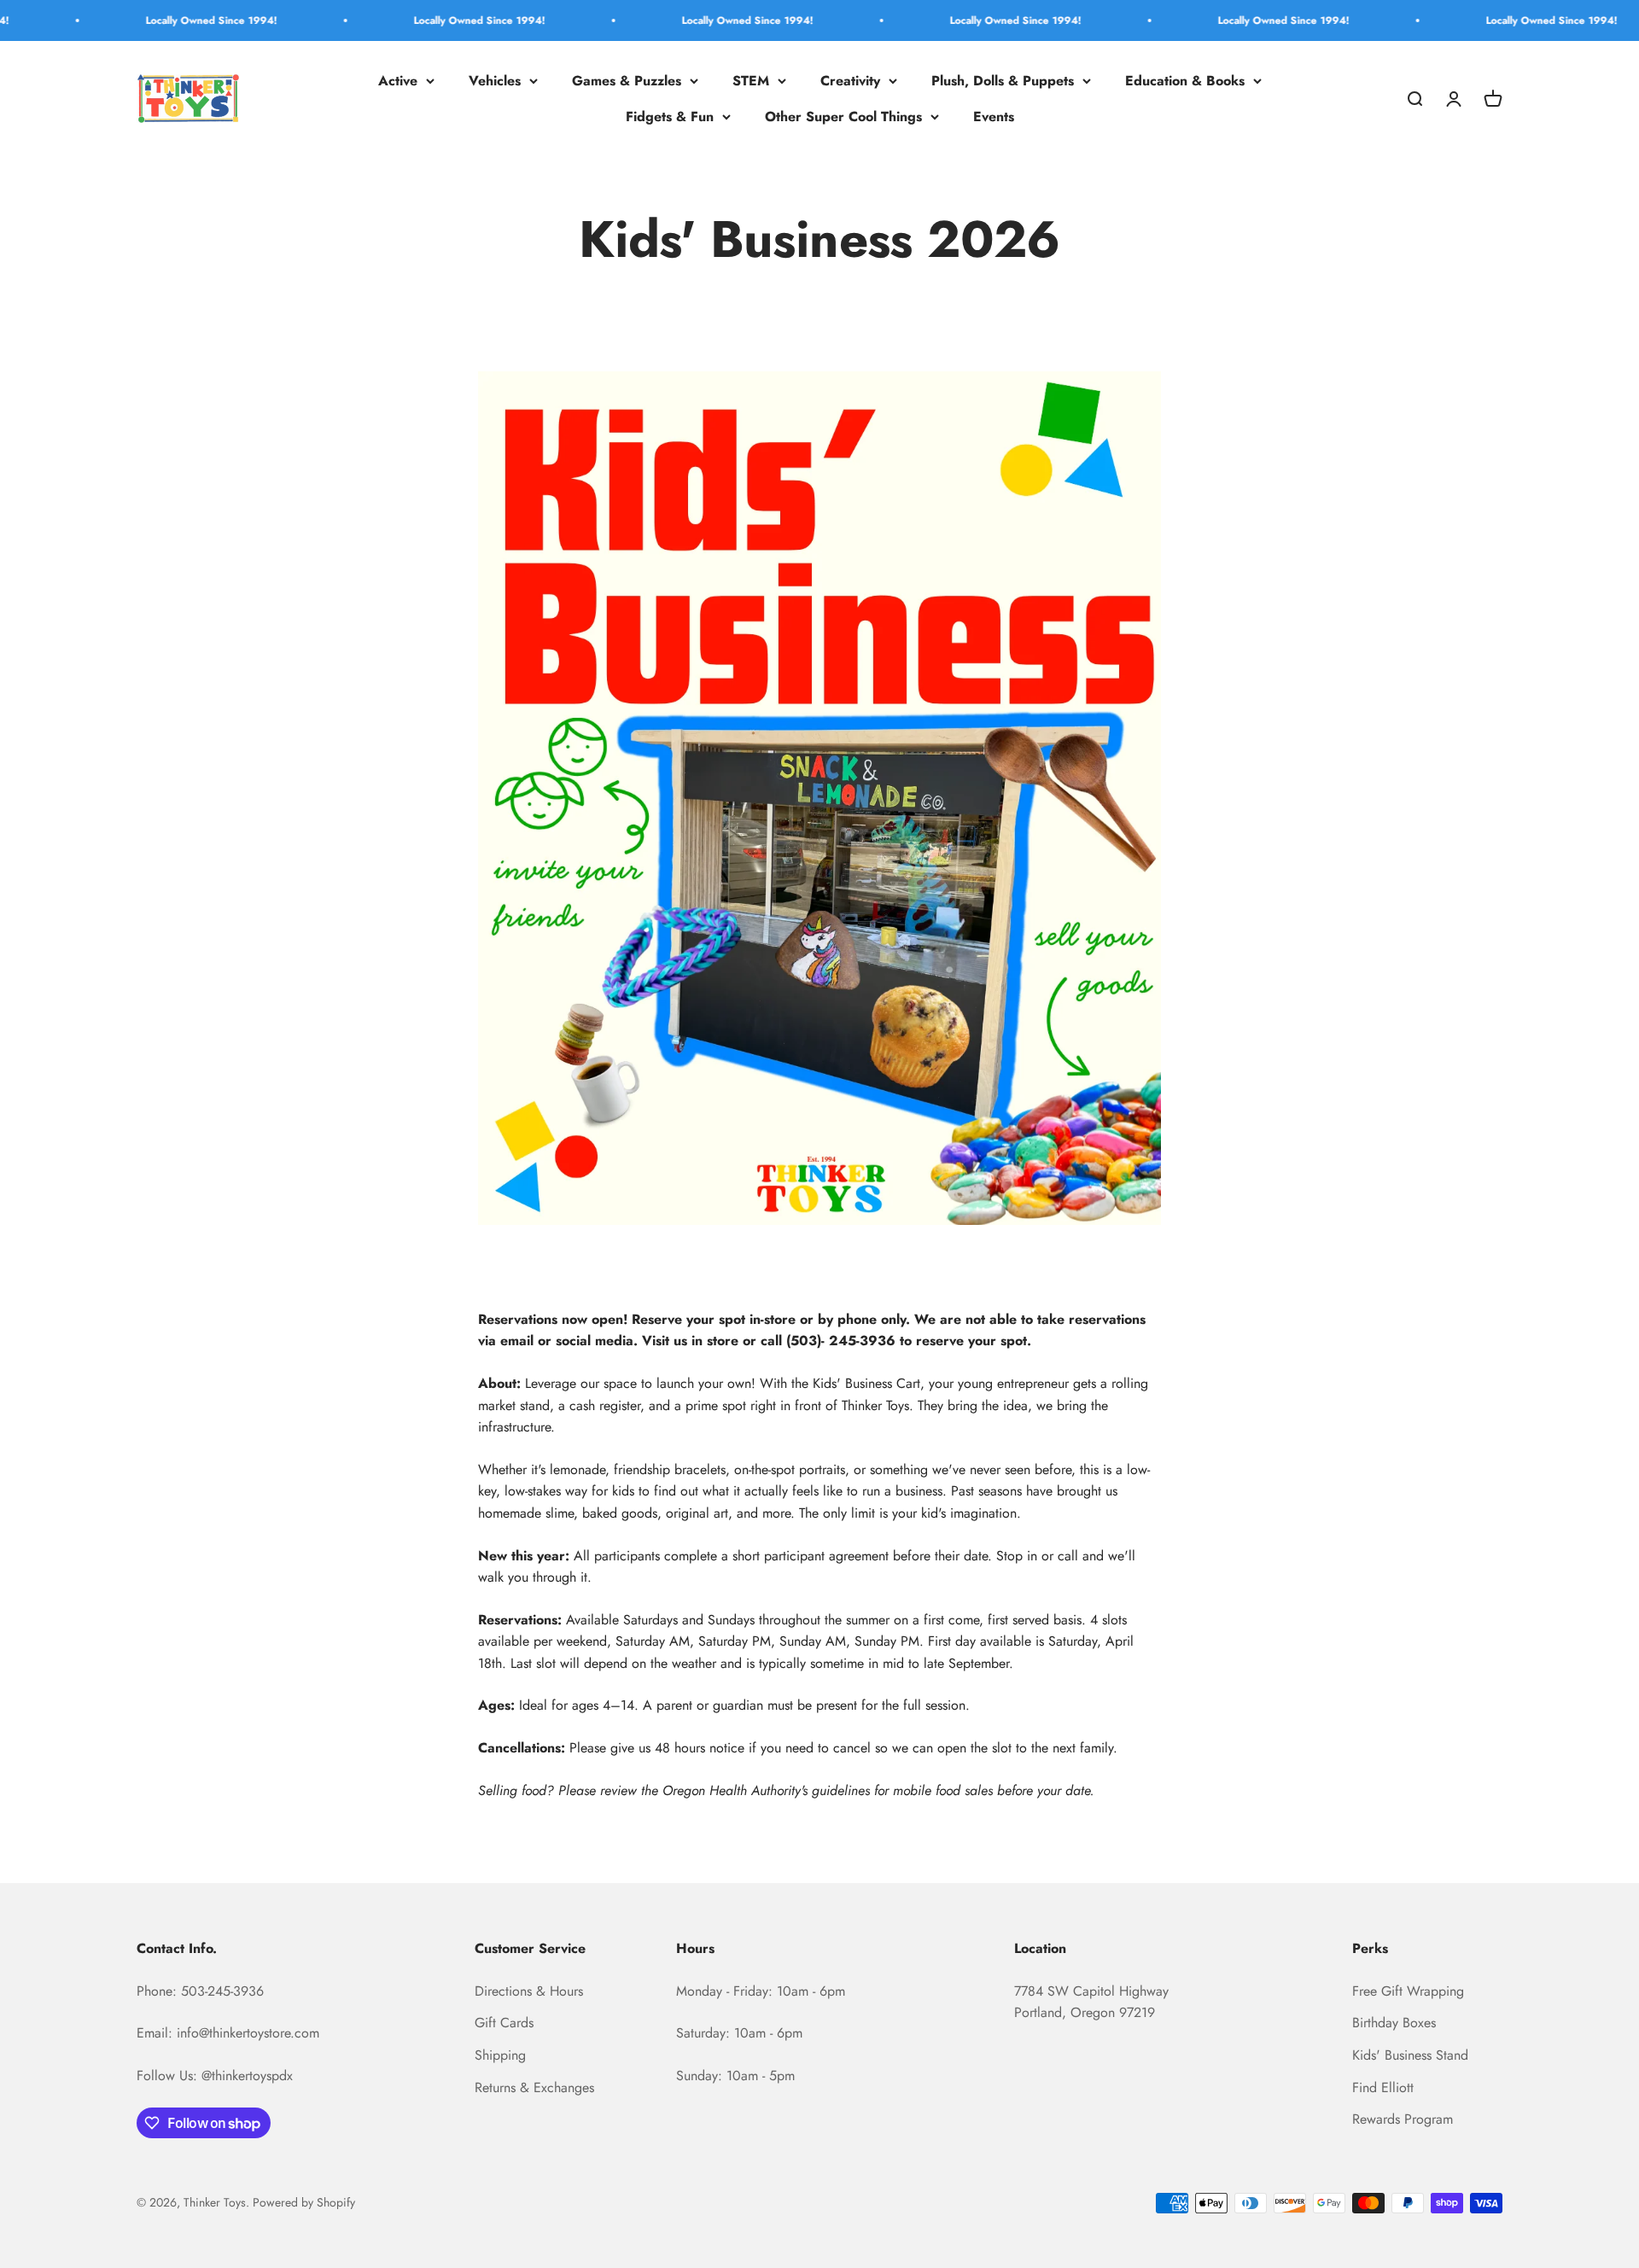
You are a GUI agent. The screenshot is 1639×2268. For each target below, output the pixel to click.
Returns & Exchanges (534, 2087)
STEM (751, 81)
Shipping (500, 2055)
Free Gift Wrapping (1408, 1991)
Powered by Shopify (304, 2202)
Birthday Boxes (1394, 2023)
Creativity (850, 81)
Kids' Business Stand (1410, 2055)
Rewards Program (1403, 2119)
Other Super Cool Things (843, 117)
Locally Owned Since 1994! (142, 20)
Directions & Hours (529, 1991)
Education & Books (1185, 81)
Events (994, 117)
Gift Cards (504, 2023)
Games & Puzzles (627, 81)
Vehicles (495, 81)
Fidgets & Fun (670, 117)
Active (398, 81)
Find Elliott (1383, 2087)
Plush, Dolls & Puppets (1003, 81)
